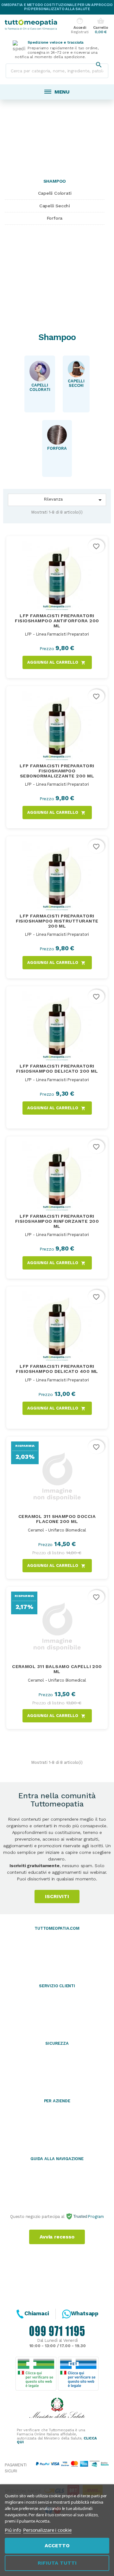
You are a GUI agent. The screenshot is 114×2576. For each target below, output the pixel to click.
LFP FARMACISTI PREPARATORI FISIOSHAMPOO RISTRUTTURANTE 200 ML (57, 921)
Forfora (55, 218)
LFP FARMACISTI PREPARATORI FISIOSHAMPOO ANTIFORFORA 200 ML (57, 621)
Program (95, 2217)
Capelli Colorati (55, 193)
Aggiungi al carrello (56, 663)
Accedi (80, 26)
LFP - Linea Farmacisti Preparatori (57, 634)
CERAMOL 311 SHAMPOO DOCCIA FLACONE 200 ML (57, 1519)
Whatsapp (85, 2313)
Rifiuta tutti (57, 2563)
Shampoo (55, 181)
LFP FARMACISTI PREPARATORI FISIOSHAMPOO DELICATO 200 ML (57, 1069)
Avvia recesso (57, 2237)
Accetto (57, 2546)
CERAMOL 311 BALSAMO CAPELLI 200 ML (57, 1669)
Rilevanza (74, 500)
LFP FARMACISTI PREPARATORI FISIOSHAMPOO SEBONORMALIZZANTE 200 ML (57, 771)
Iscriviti (57, 1896)
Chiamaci (37, 2313)
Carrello (101, 26)
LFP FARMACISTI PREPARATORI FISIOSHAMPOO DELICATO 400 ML (57, 1369)
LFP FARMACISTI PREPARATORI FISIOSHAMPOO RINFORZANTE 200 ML (57, 1221)
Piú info (13, 2530)
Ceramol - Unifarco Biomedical (57, 1530)
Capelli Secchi (55, 206)
